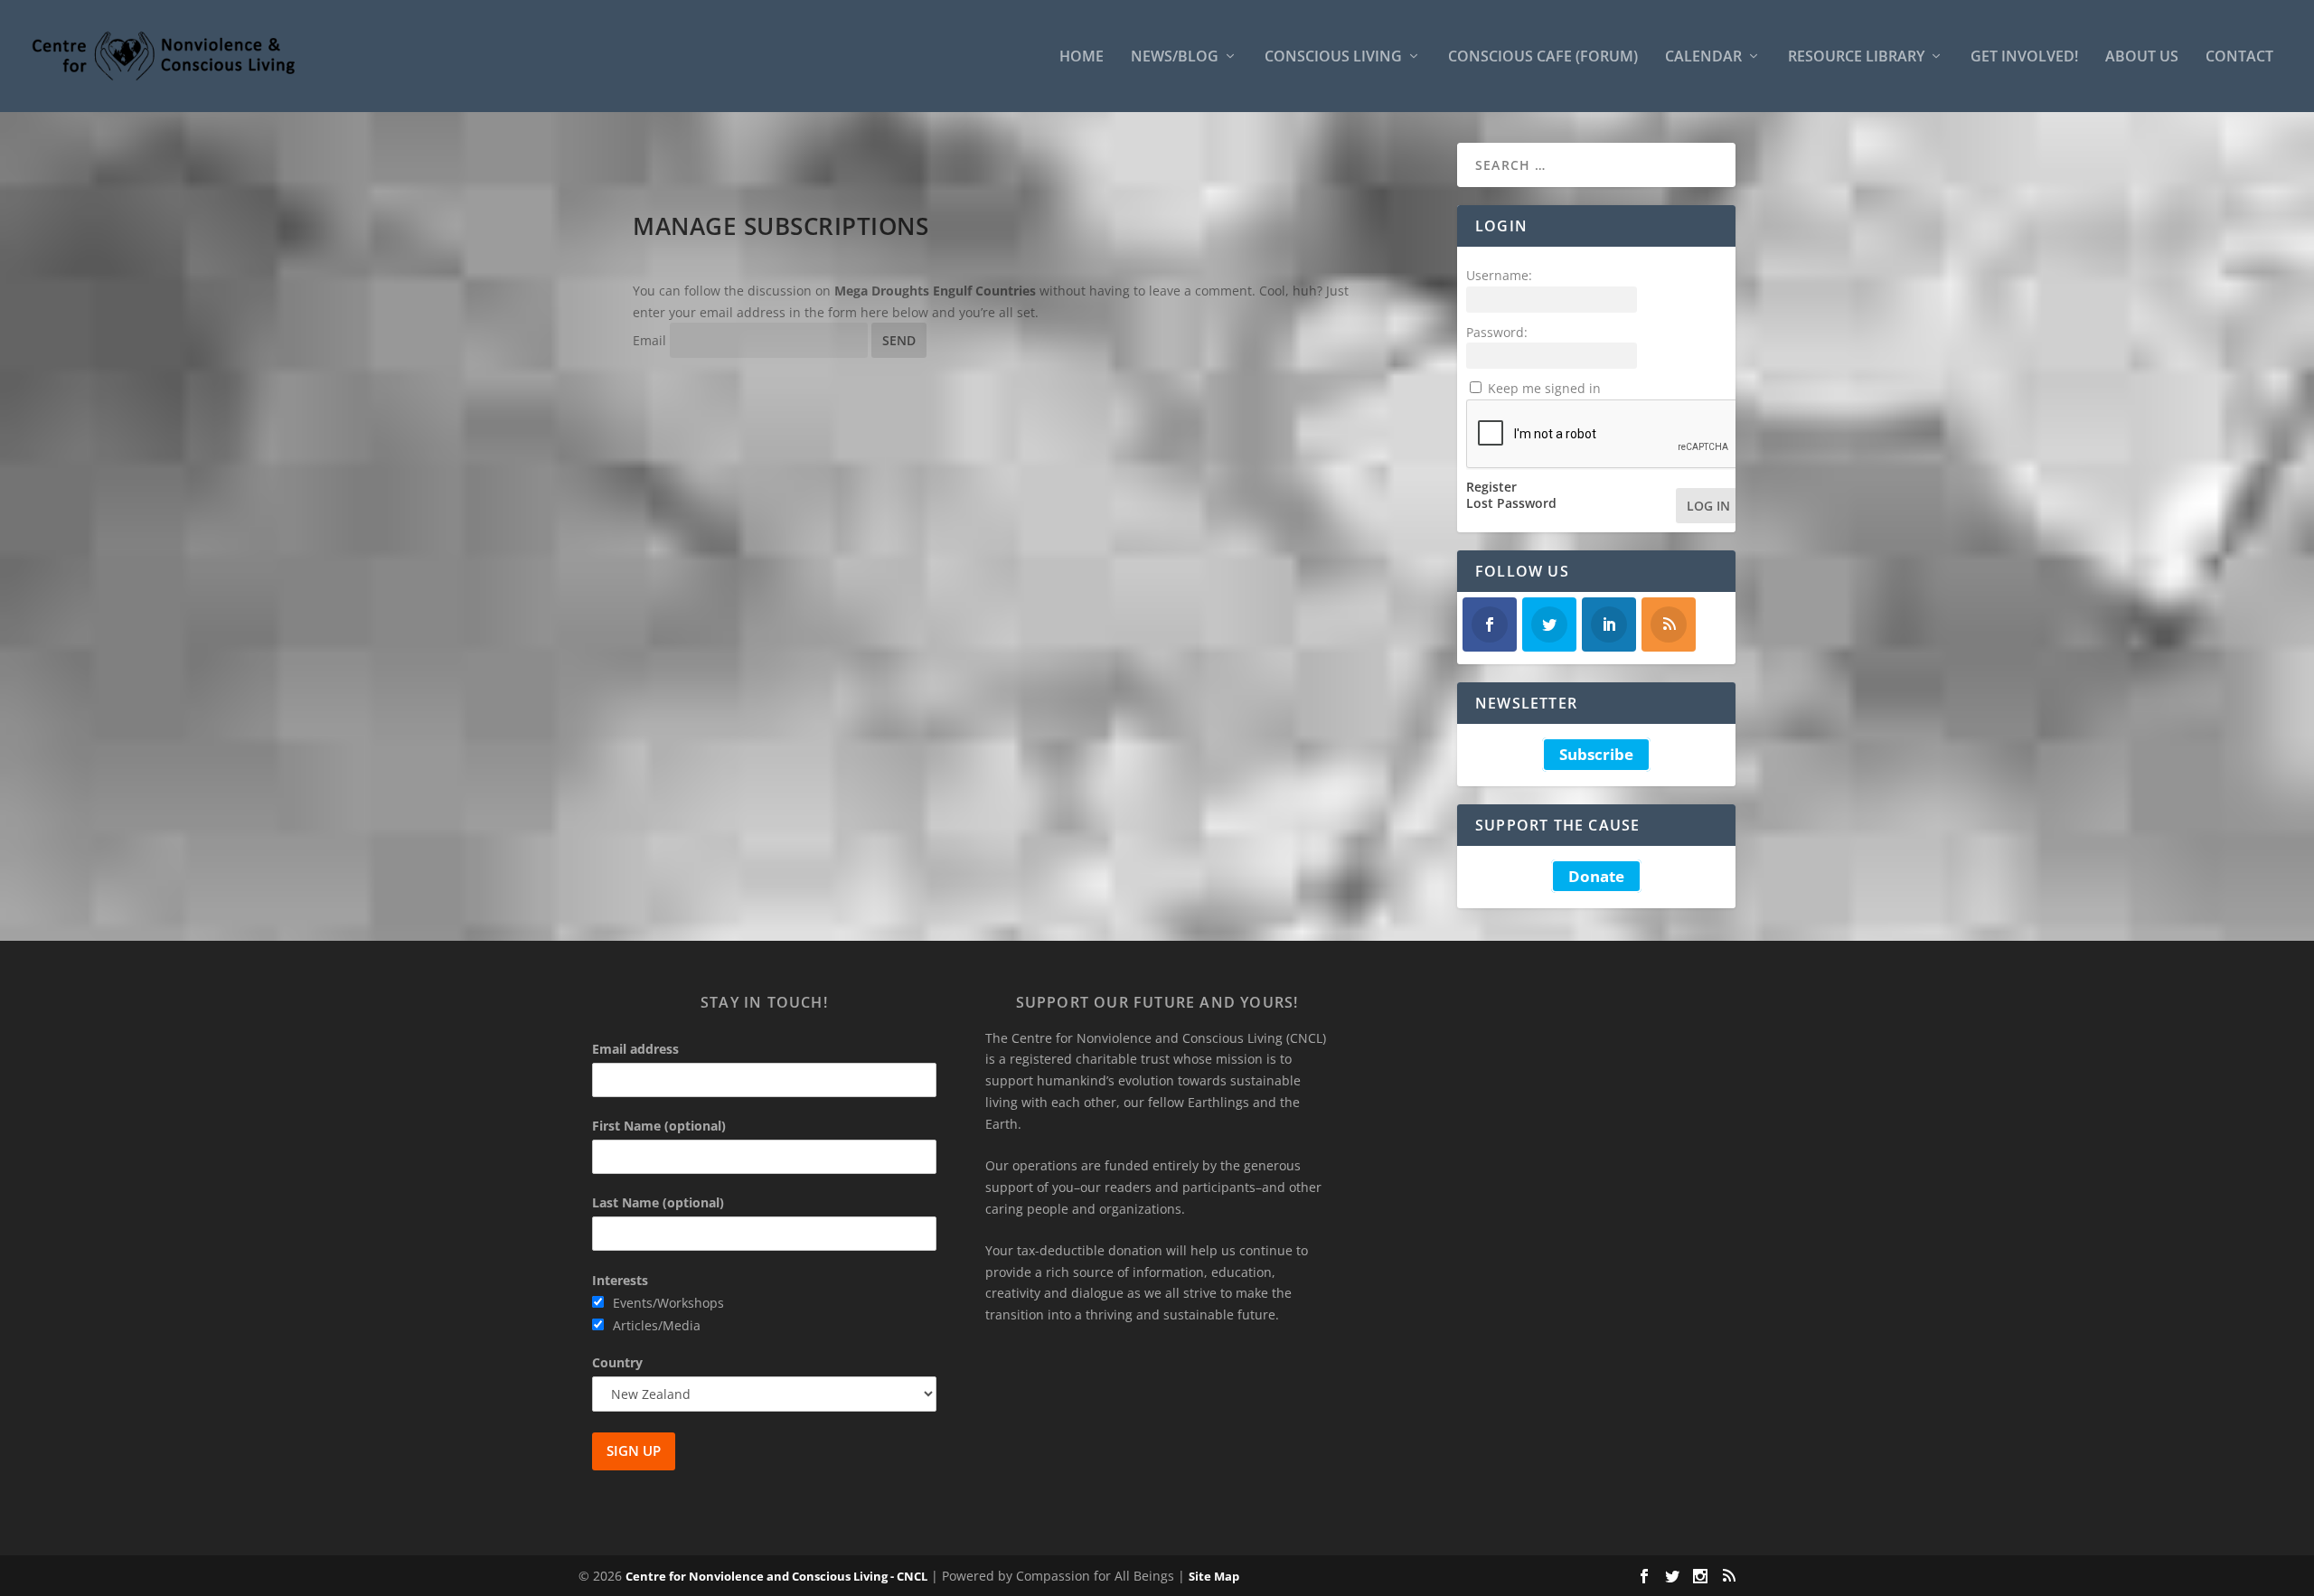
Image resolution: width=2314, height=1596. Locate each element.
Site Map (1214, 1576)
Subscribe (1596, 754)
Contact (2239, 57)
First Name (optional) (659, 1126)
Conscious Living (1333, 57)
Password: (1497, 332)
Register (1491, 487)
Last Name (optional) (658, 1202)
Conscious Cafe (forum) (1543, 57)
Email (649, 340)
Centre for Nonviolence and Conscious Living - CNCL (776, 1576)
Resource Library (1856, 57)
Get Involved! (2024, 57)
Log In (1708, 506)
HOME (1082, 57)
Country (617, 1362)
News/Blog (1175, 57)
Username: (1499, 275)
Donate (1596, 876)
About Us (2142, 57)
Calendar (1703, 57)
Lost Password (1511, 503)
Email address (635, 1049)
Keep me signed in (1544, 388)
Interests (620, 1280)
